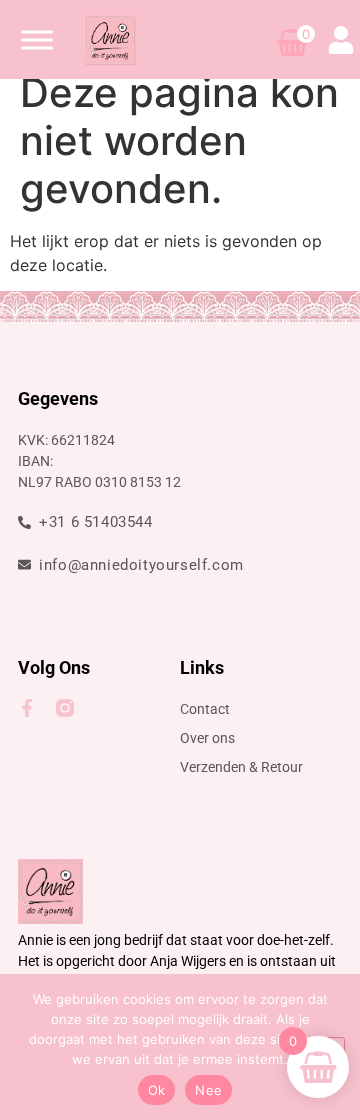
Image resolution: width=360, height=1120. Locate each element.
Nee (208, 1090)
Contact (205, 709)
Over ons (207, 738)
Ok (157, 1090)
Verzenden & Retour (241, 767)
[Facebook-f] (27, 708)
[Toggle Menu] (37, 39)
